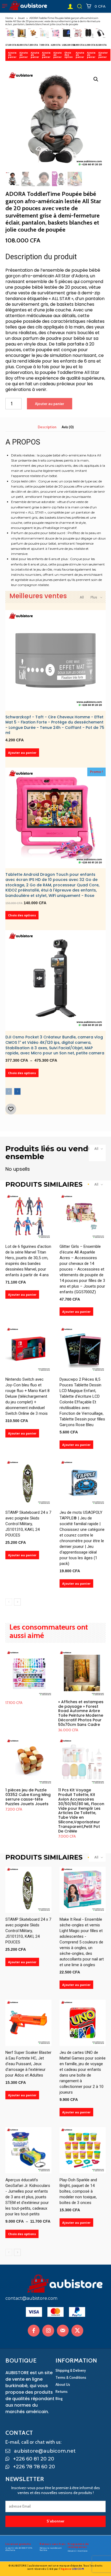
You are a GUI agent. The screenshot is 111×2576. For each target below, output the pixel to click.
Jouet (21, 18)
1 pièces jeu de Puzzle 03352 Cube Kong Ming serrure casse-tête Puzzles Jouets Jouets (28, 1797)
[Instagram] (48, 2331)
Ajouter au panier (13, 55)
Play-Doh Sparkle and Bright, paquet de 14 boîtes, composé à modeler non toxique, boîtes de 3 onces (78, 2191)
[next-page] (17, 1091)
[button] (79, 6)
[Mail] (63, 2331)
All (82, 597)
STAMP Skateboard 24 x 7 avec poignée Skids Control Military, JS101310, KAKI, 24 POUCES (28, 1524)
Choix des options (69, 55)
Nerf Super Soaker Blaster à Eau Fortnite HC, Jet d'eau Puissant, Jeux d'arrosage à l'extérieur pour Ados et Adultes (28, 2064)
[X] (77, 2331)
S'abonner (55, 2521)
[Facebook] (34, 2331)
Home (9, 18)
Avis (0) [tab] (68, 427)
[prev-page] (9, 1091)
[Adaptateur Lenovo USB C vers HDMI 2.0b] (101, 33)
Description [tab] (47, 427)
